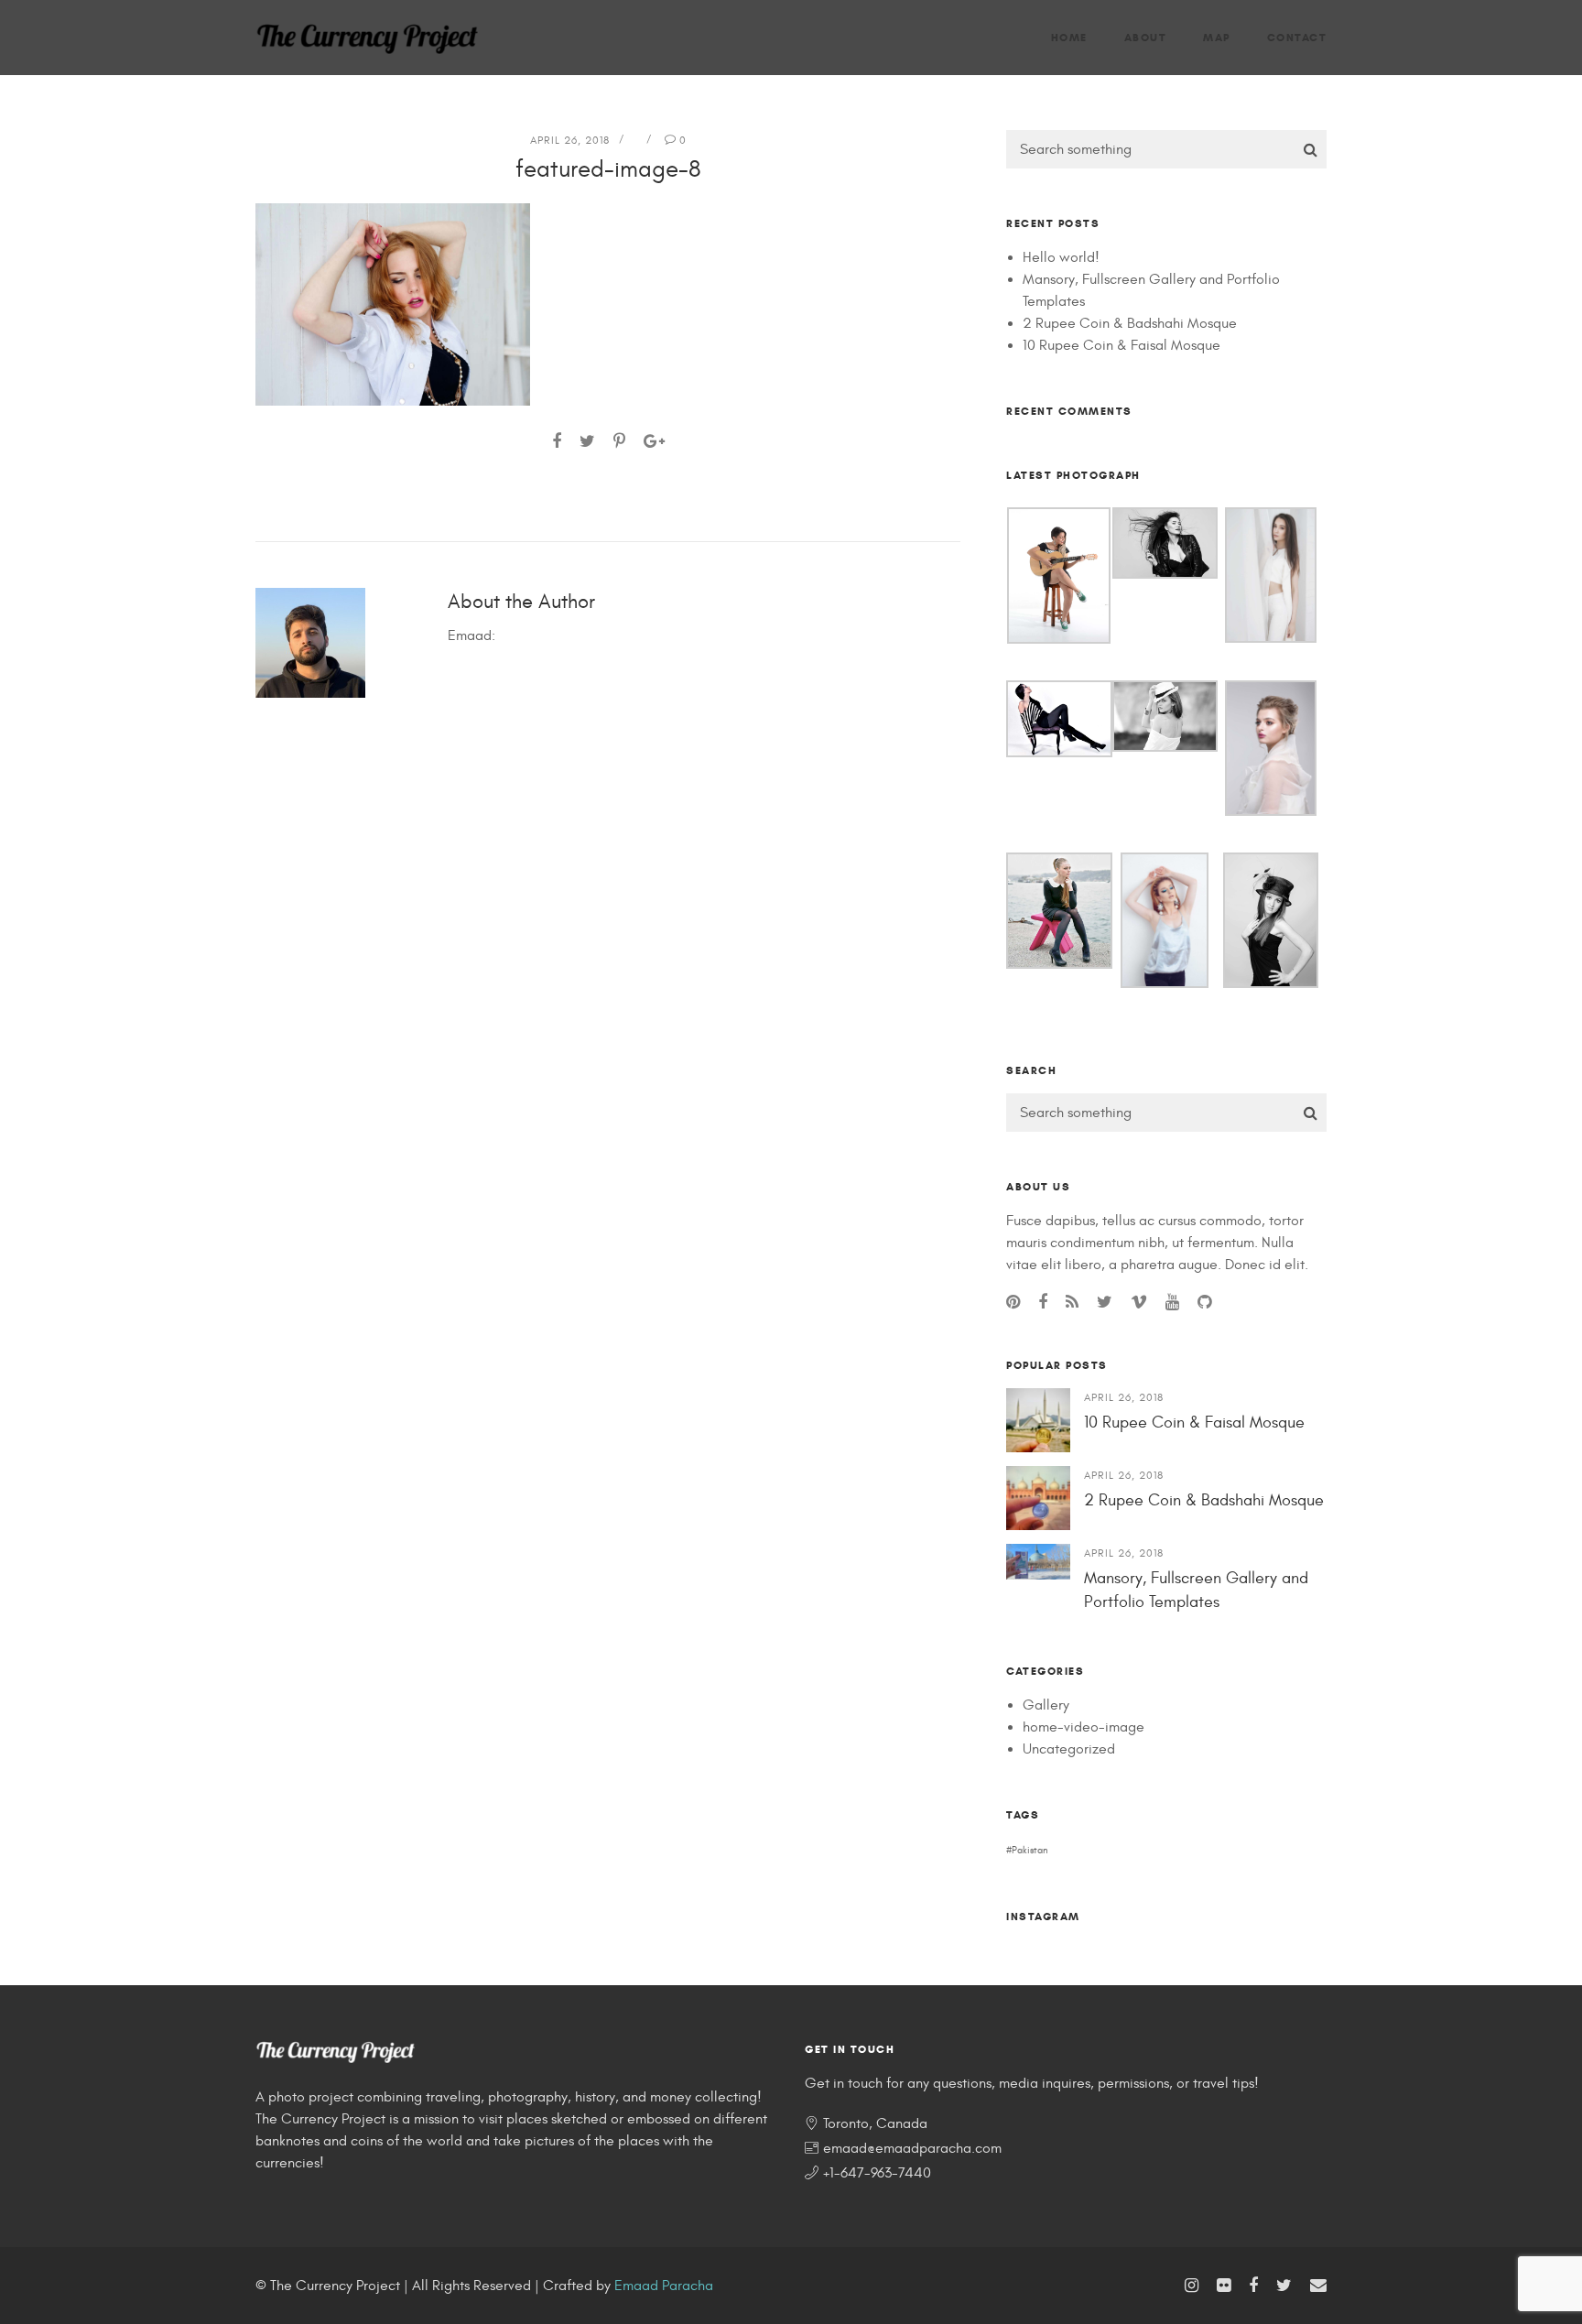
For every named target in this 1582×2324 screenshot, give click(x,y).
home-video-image (1084, 1727)
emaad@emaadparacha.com (912, 2148)
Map (1217, 37)
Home (1069, 37)
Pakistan (1030, 1850)
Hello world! (1061, 257)
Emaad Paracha (664, 2286)
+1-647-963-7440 (877, 2173)
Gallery (1046, 1705)
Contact (1297, 37)
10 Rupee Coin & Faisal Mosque (1121, 345)
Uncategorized (1069, 1749)
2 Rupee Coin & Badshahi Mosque (1130, 323)
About (1146, 37)
